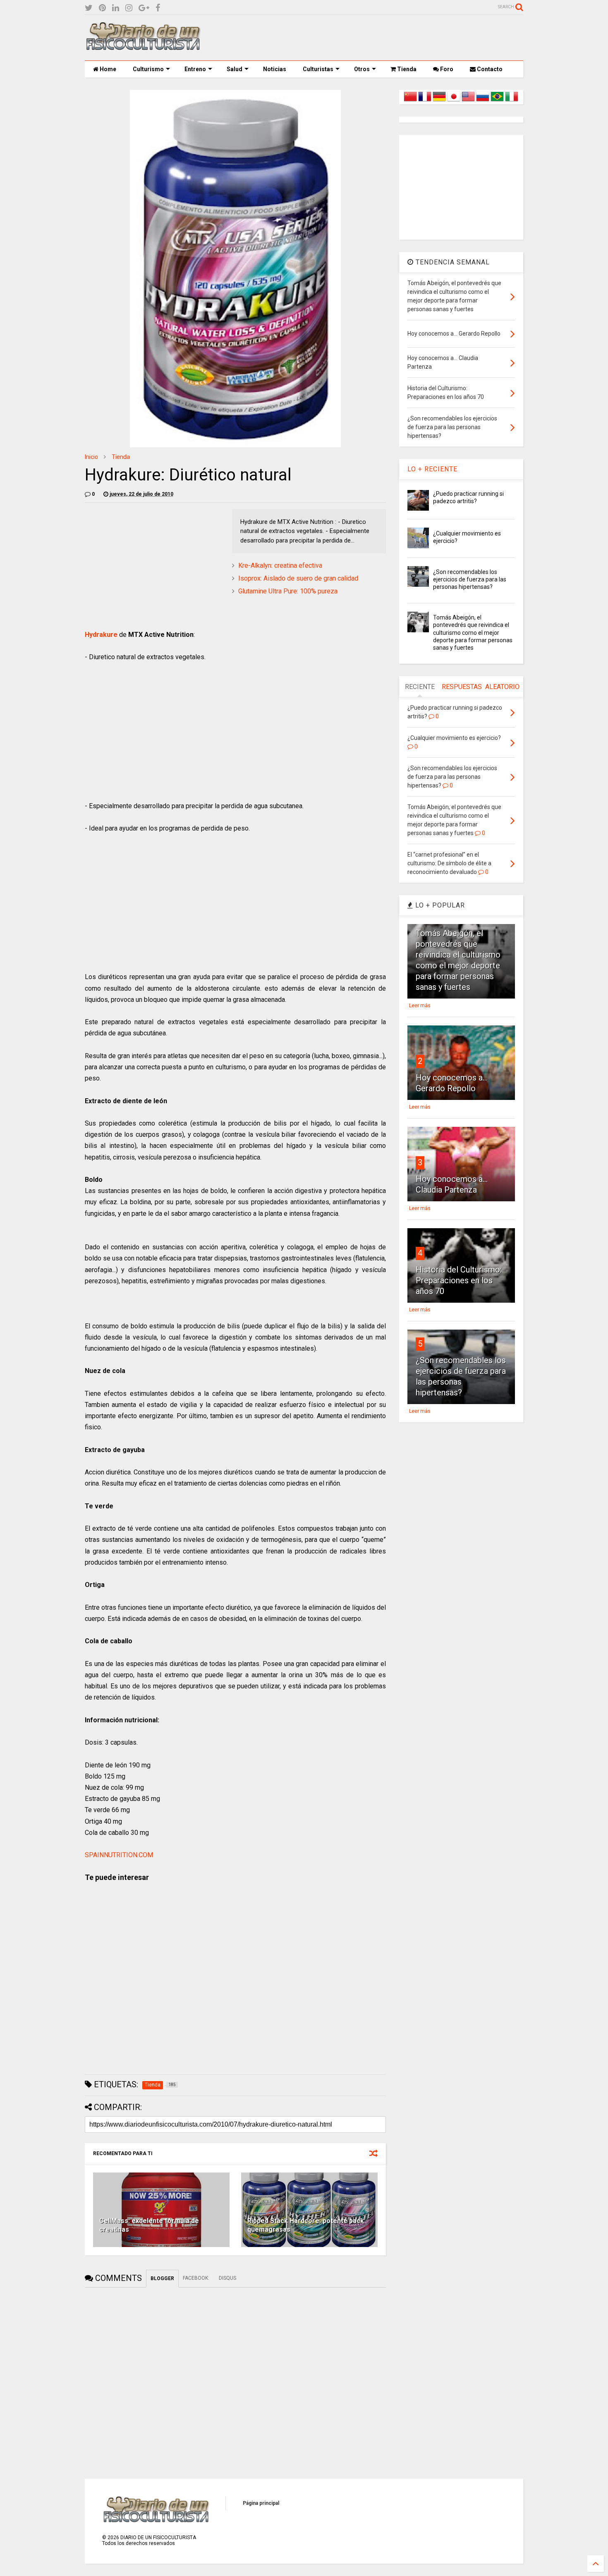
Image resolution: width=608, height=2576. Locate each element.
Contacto (489, 69)
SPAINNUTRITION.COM (119, 1855)
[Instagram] (129, 8)
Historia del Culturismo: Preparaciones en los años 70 (459, 1280)
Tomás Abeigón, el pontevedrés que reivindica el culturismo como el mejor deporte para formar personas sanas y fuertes (473, 633)
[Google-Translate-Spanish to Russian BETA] (483, 101)
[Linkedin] (116, 8)
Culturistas (318, 69)
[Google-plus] (144, 8)
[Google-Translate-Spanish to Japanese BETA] (454, 101)
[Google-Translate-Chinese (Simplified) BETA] (410, 101)
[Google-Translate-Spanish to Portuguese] (497, 101)
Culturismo (148, 69)
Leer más (420, 1006)
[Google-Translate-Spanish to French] (425, 101)
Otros (362, 69)
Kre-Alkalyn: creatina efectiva (280, 565)
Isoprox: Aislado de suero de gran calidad (298, 578)
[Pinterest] (102, 8)
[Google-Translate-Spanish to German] (439, 101)
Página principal (261, 2503)
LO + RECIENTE (432, 469)
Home (107, 69)
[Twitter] (89, 8)
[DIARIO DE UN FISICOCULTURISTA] (143, 47)
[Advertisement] (373, 38)
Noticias (275, 69)
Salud (235, 69)
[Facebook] (158, 8)
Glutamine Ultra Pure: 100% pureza (288, 591)
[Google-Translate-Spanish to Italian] (512, 101)
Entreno (195, 69)
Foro (446, 69)
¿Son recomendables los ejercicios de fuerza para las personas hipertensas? (470, 579)
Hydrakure (101, 635)
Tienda (406, 69)
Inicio (91, 457)
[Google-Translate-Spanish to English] (468, 101)
